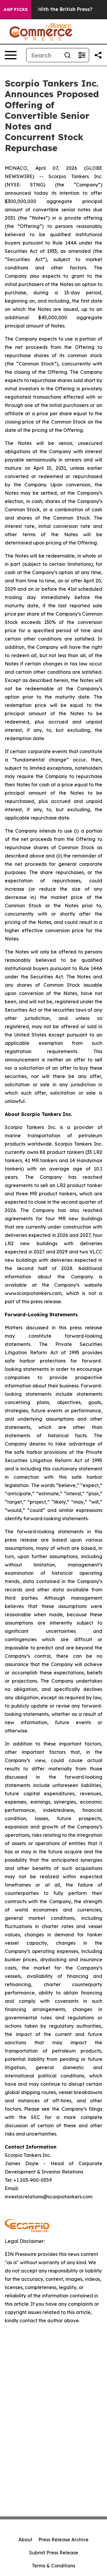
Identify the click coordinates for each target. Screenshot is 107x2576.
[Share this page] (98, 55)
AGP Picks (16, 9)
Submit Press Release (54, 2553)
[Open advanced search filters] (82, 55)
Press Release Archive (63, 2540)
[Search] (67, 55)
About (25, 2540)
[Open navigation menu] (11, 55)
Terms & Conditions (53, 2566)
